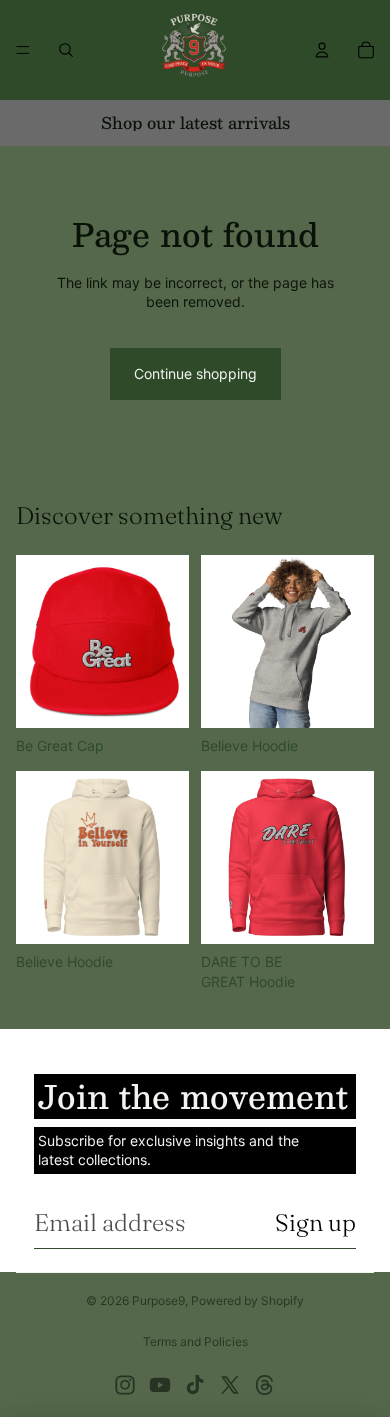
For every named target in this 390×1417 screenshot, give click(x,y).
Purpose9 (158, 1300)
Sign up (315, 1222)
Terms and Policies (195, 1341)
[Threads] (265, 1385)
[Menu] (23, 50)
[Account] (322, 50)
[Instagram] (125, 1385)
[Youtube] (160, 1385)
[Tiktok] (195, 1385)
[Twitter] (230, 1385)
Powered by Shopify (247, 1300)
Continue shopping (195, 373)
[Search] (66, 50)
